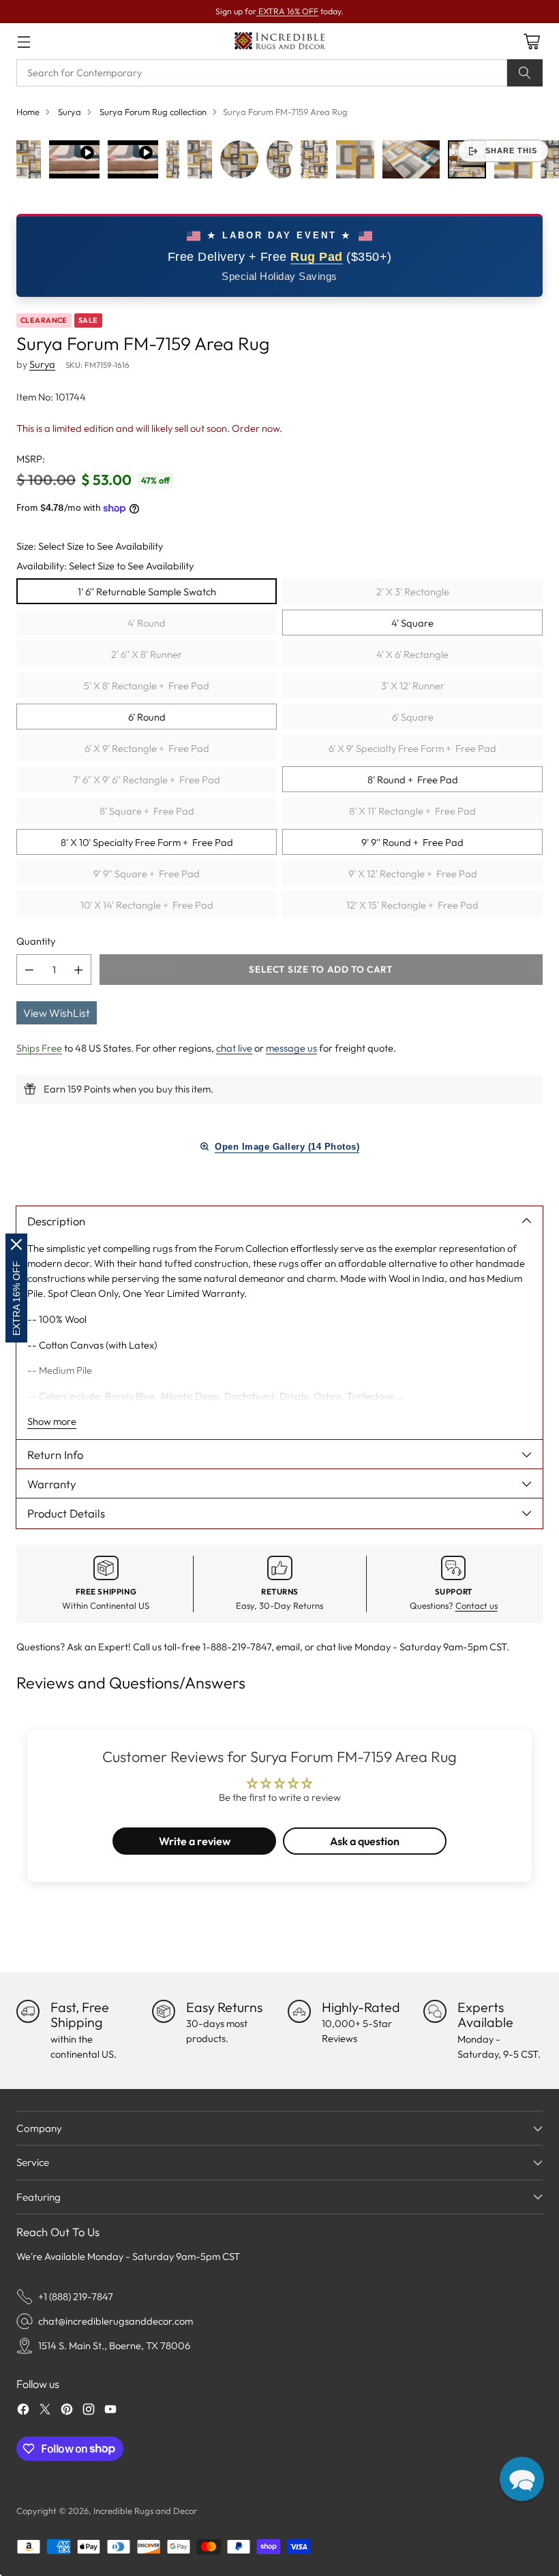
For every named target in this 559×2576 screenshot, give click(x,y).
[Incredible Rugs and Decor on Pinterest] (67, 2411)
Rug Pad (317, 257)
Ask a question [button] (365, 1841)
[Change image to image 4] (173, 159)
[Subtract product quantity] (29, 970)
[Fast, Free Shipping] (28, 2011)
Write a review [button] (195, 1841)
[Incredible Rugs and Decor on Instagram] (89, 2411)
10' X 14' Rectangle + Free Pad (147, 905)
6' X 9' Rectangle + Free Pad (147, 748)
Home (28, 112)
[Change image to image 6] (239, 159)
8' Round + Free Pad (413, 780)
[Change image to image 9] (355, 159)
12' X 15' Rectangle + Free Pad (412, 905)
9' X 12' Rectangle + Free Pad (413, 874)
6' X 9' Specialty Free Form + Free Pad (412, 748)
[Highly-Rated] (299, 2011)
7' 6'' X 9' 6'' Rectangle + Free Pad (147, 780)
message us (291, 1048)
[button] (522, 2479)
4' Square (412, 623)
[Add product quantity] (78, 970)
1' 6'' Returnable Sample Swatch (147, 592)
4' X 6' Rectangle (412, 654)
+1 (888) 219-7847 (76, 2296)
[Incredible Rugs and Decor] (279, 41)
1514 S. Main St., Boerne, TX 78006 (114, 2345)
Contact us (477, 1605)
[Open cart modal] (531, 41)
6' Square (413, 717)
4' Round (147, 623)
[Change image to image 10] (411, 159)
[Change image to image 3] (133, 159)
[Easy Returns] (164, 2011)
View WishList (57, 1013)
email (288, 1647)
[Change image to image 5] (200, 159)
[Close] (16, 1244)
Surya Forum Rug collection (153, 112)
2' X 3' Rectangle (413, 592)
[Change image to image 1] (29, 159)
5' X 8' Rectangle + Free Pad (147, 686)
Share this (511, 151)
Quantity (36, 941)
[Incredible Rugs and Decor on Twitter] (45, 2411)
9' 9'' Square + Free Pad (147, 874)
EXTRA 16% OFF (287, 11)
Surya (70, 112)
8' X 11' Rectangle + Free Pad (412, 811)
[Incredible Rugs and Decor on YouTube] (110, 2411)
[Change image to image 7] (279, 159)
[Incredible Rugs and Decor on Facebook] (23, 2411)
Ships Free (39, 1048)
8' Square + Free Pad (147, 811)
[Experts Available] (435, 2011)
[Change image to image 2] (74, 159)
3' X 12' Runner (413, 686)
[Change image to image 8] (314, 159)
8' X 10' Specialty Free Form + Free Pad (147, 842)
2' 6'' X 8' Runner (147, 654)
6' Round (147, 717)
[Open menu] (24, 41)
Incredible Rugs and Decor (145, 2511)
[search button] (525, 73)
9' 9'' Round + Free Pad (412, 842)
